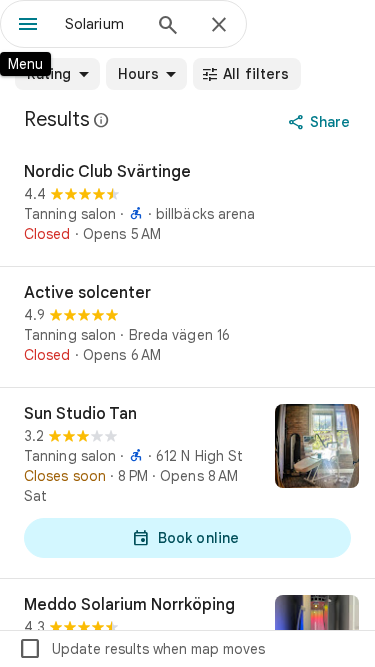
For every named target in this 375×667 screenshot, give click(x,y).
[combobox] (102, 24)
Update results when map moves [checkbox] (141, 649)
